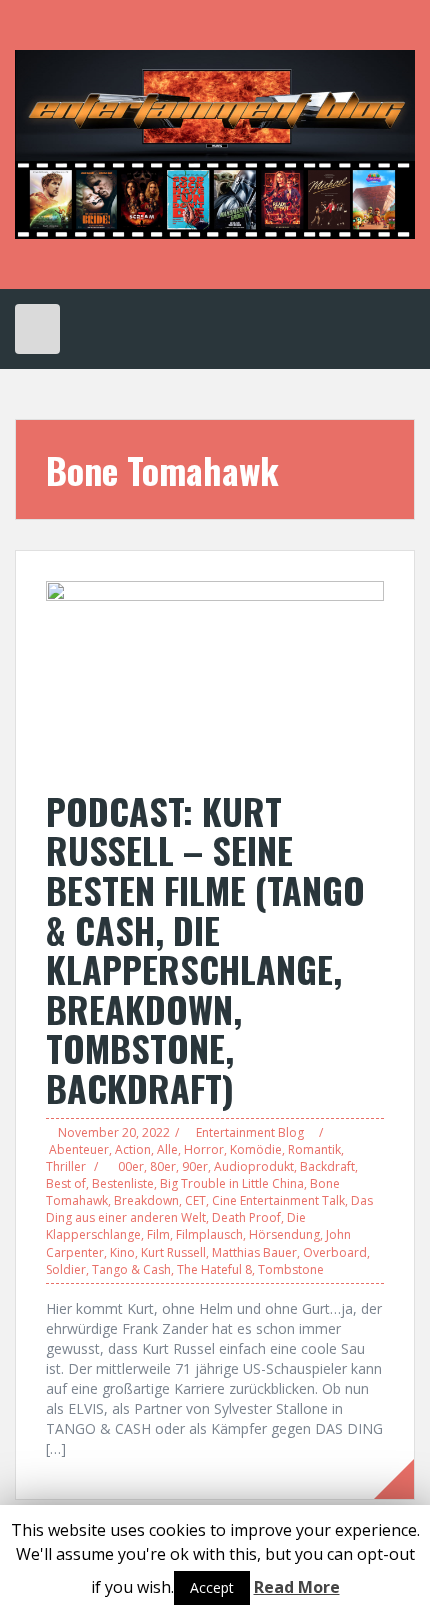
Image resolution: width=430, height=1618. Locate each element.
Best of (66, 1183)
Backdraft (327, 1166)
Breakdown (146, 1200)
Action (133, 1149)
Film (158, 1234)
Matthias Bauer (254, 1252)
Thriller (66, 1166)
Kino (122, 1252)
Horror (204, 1149)
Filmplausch (209, 1234)
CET (195, 1200)
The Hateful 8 (214, 1269)
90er (195, 1166)
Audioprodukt (254, 1166)
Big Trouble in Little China (232, 1183)
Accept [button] (212, 1587)
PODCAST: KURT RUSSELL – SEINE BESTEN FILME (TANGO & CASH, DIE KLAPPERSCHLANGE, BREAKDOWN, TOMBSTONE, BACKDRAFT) (205, 949)
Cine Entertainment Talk (278, 1200)
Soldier (66, 1269)
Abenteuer (79, 1149)
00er (131, 1166)
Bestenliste (123, 1183)
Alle (167, 1149)
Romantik (314, 1149)
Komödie (256, 1149)
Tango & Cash (131, 1269)
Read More (297, 1587)
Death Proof (246, 1217)
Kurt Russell (173, 1252)
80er (163, 1166)
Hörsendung (284, 1234)
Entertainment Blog (250, 1132)
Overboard (335, 1252)
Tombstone (291, 1269)
